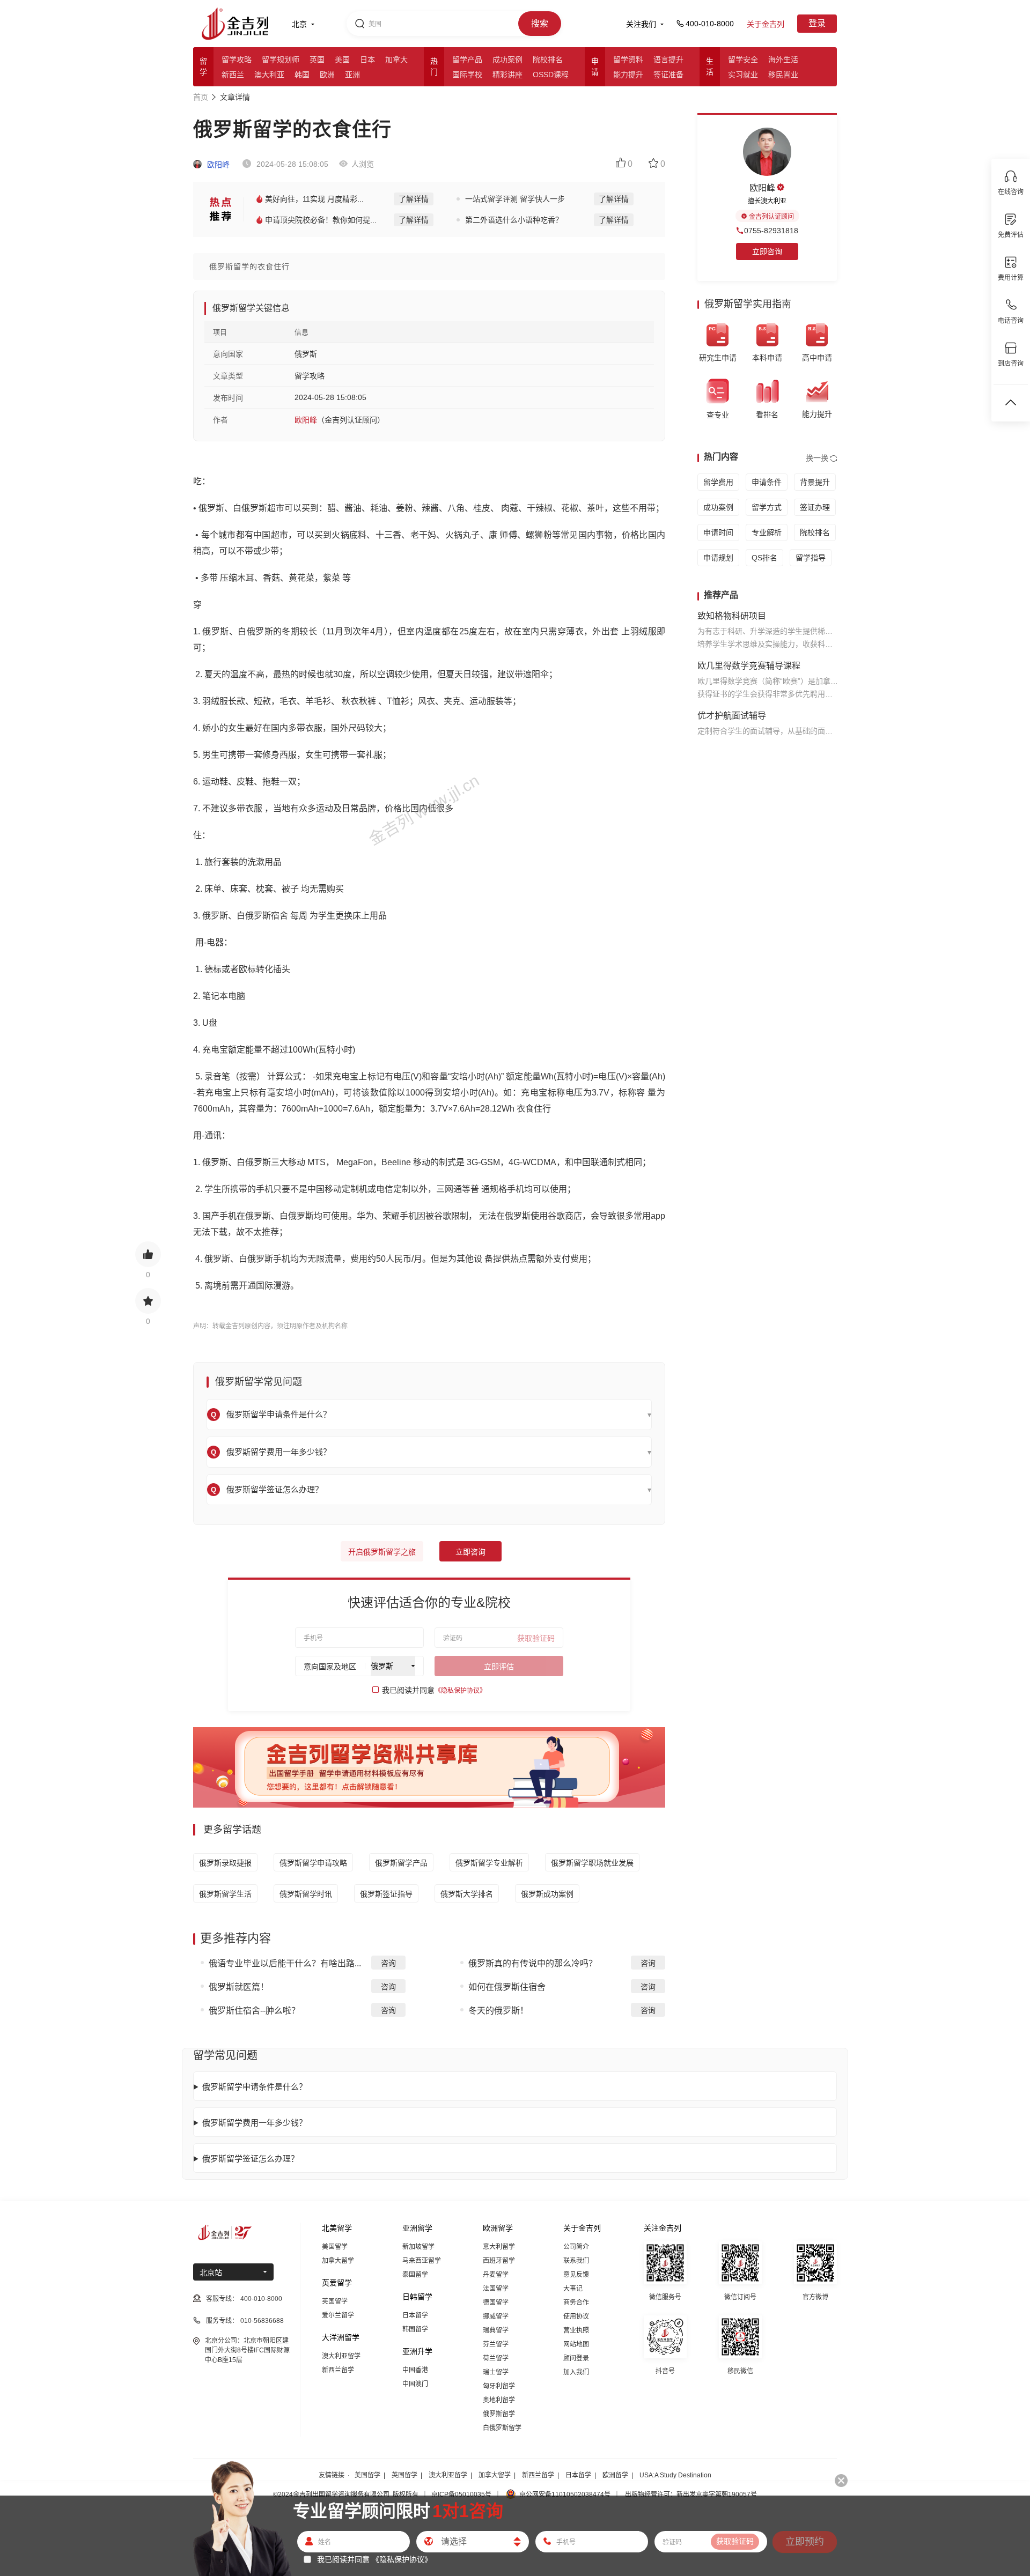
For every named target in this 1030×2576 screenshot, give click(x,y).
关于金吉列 (766, 24)
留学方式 (767, 507)
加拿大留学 (338, 2261)
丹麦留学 (496, 2275)
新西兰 (233, 75)
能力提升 (628, 75)
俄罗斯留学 (499, 2414)
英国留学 (335, 2301)
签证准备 (668, 75)
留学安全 (743, 60)
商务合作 (576, 2303)
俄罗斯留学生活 (225, 1894)
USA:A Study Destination (675, 2475)
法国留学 (496, 2289)
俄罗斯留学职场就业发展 (592, 1863)
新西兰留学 (338, 2370)
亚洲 (352, 75)
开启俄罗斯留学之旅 (382, 1552)
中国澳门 (415, 2384)
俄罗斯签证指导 (386, 1894)
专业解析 (767, 532)
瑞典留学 (496, 2330)
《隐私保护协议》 (460, 1691)
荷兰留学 (496, 2358)
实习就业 (743, 75)
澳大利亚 (269, 75)
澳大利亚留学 (341, 2356)
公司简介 (576, 2247)
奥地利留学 (499, 2400)
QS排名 (764, 558)
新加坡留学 (418, 2247)
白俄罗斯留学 (502, 2428)
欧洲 (327, 75)
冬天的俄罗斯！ (498, 2011)
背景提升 (815, 482)
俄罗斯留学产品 (401, 1863)
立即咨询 (470, 1552)
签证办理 (815, 507)
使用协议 (576, 2316)
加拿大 (396, 60)
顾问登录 (576, 2358)
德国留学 (496, 2303)
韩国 (302, 75)
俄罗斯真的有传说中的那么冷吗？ (533, 1963)
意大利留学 (499, 2247)
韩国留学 (415, 2329)
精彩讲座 (507, 75)
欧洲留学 (615, 2475)
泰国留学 (415, 2275)
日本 (367, 60)
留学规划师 (281, 60)
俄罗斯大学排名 (467, 1894)
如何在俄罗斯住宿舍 (507, 1987)
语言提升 (668, 60)
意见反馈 (576, 2275)
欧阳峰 (217, 165)
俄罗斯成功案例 (547, 1894)
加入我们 (576, 2372)
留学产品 (467, 60)
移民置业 (783, 75)
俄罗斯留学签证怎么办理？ (251, 2159)
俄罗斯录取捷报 (225, 1863)
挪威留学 (496, 2316)
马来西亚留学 (422, 2261)
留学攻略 (237, 60)
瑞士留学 (496, 2372)
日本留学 (415, 2315)
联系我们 (576, 2261)
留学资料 (628, 60)
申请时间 (718, 532)
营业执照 (576, 2330)
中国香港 (415, 2370)
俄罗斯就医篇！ (239, 1987)
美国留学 (335, 2247)
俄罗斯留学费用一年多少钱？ (255, 2123)
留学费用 (718, 482)
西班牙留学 (499, 2261)
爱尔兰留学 (338, 2315)
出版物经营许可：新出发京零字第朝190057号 (691, 2494)
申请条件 (767, 482)
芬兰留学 (496, 2344)
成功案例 (507, 60)
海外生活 (783, 60)
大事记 (573, 2289)
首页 (201, 97)
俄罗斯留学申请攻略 (313, 1863)
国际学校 (467, 75)
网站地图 (576, 2344)
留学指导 (811, 558)
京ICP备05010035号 (461, 2494)
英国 (317, 60)
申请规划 (718, 558)
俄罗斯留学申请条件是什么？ (255, 2087)
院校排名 (548, 60)
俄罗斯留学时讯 (306, 1894)
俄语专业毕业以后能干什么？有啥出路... (285, 1963)
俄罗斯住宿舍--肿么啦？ (254, 2011)
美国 (342, 60)
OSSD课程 (551, 75)
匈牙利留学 (499, 2386)
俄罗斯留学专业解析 (489, 1863)
